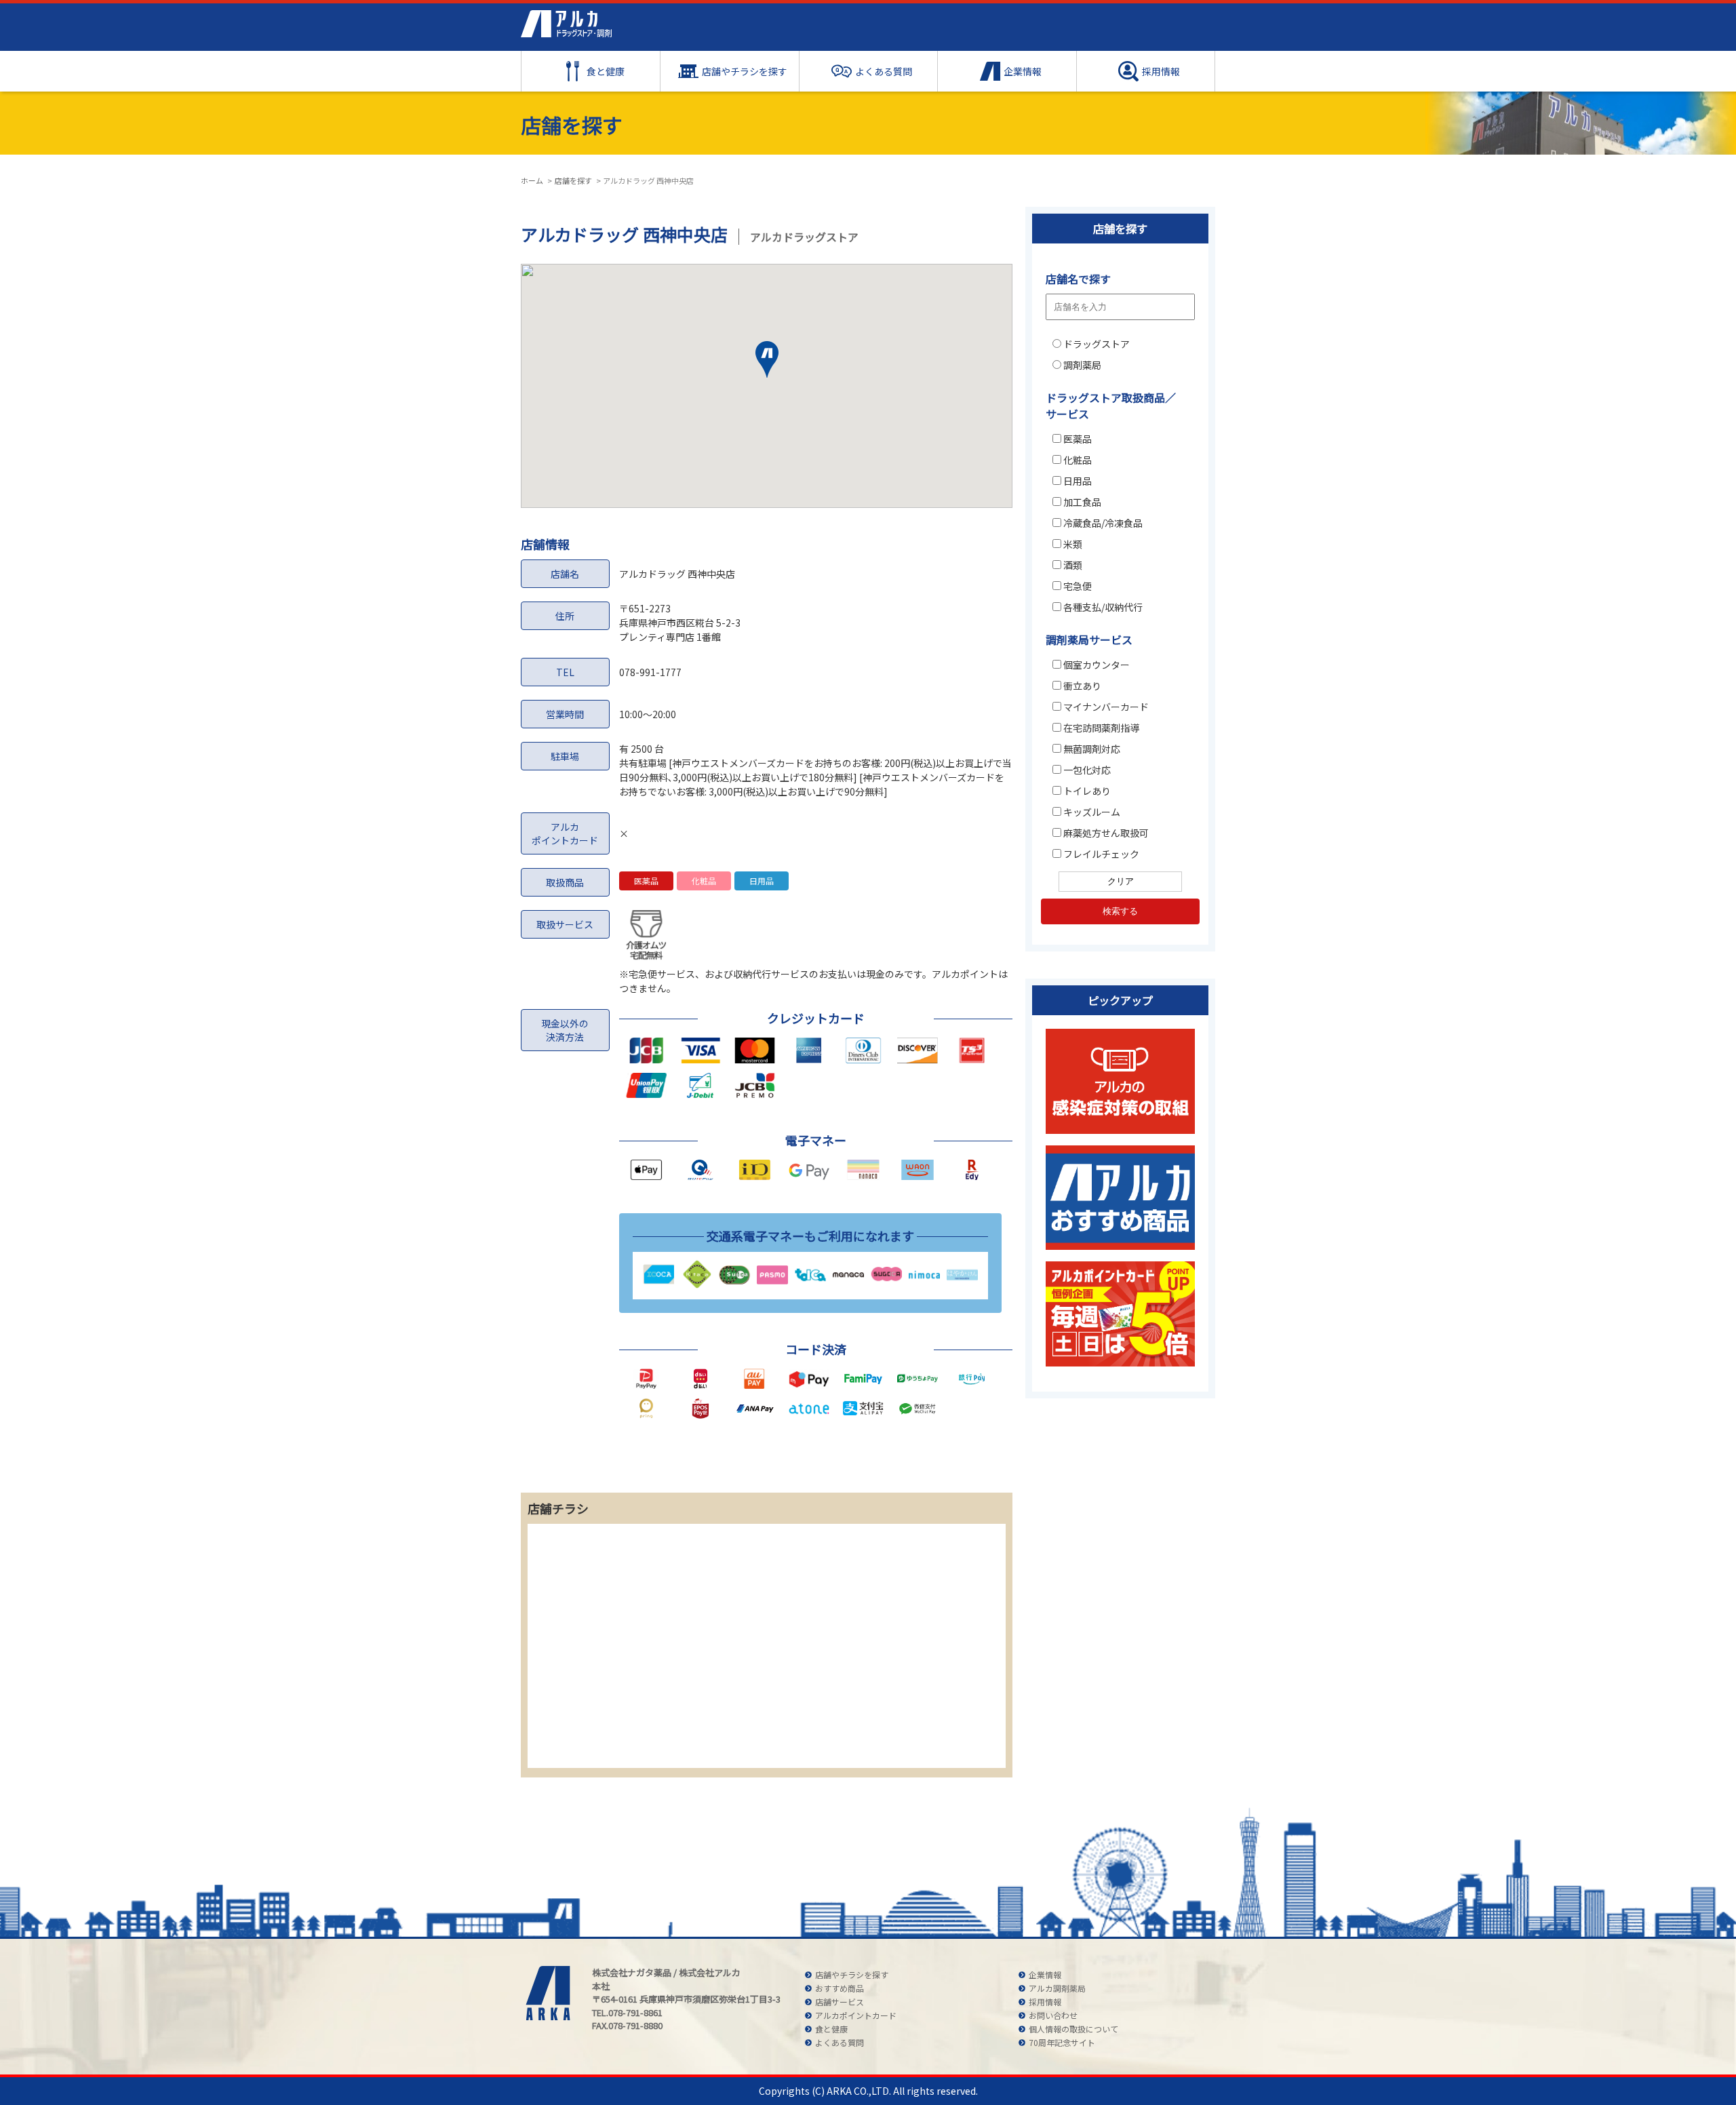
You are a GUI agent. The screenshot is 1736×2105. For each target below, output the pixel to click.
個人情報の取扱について (1073, 2029)
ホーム (532, 180)
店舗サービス (840, 2002)
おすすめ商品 (840, 1988)
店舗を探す (573, 180)
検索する (1120, 911)
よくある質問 (884, 71)
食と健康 (606, 71)
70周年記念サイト (1062, 2042)
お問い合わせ (1053, 2015)
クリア (1121, 881)
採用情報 (1161, 71)
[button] (767, 363)
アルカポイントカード (856, 2015)
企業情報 (1023, 71)
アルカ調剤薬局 (1057, 1988)
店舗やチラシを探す (745, 71)
